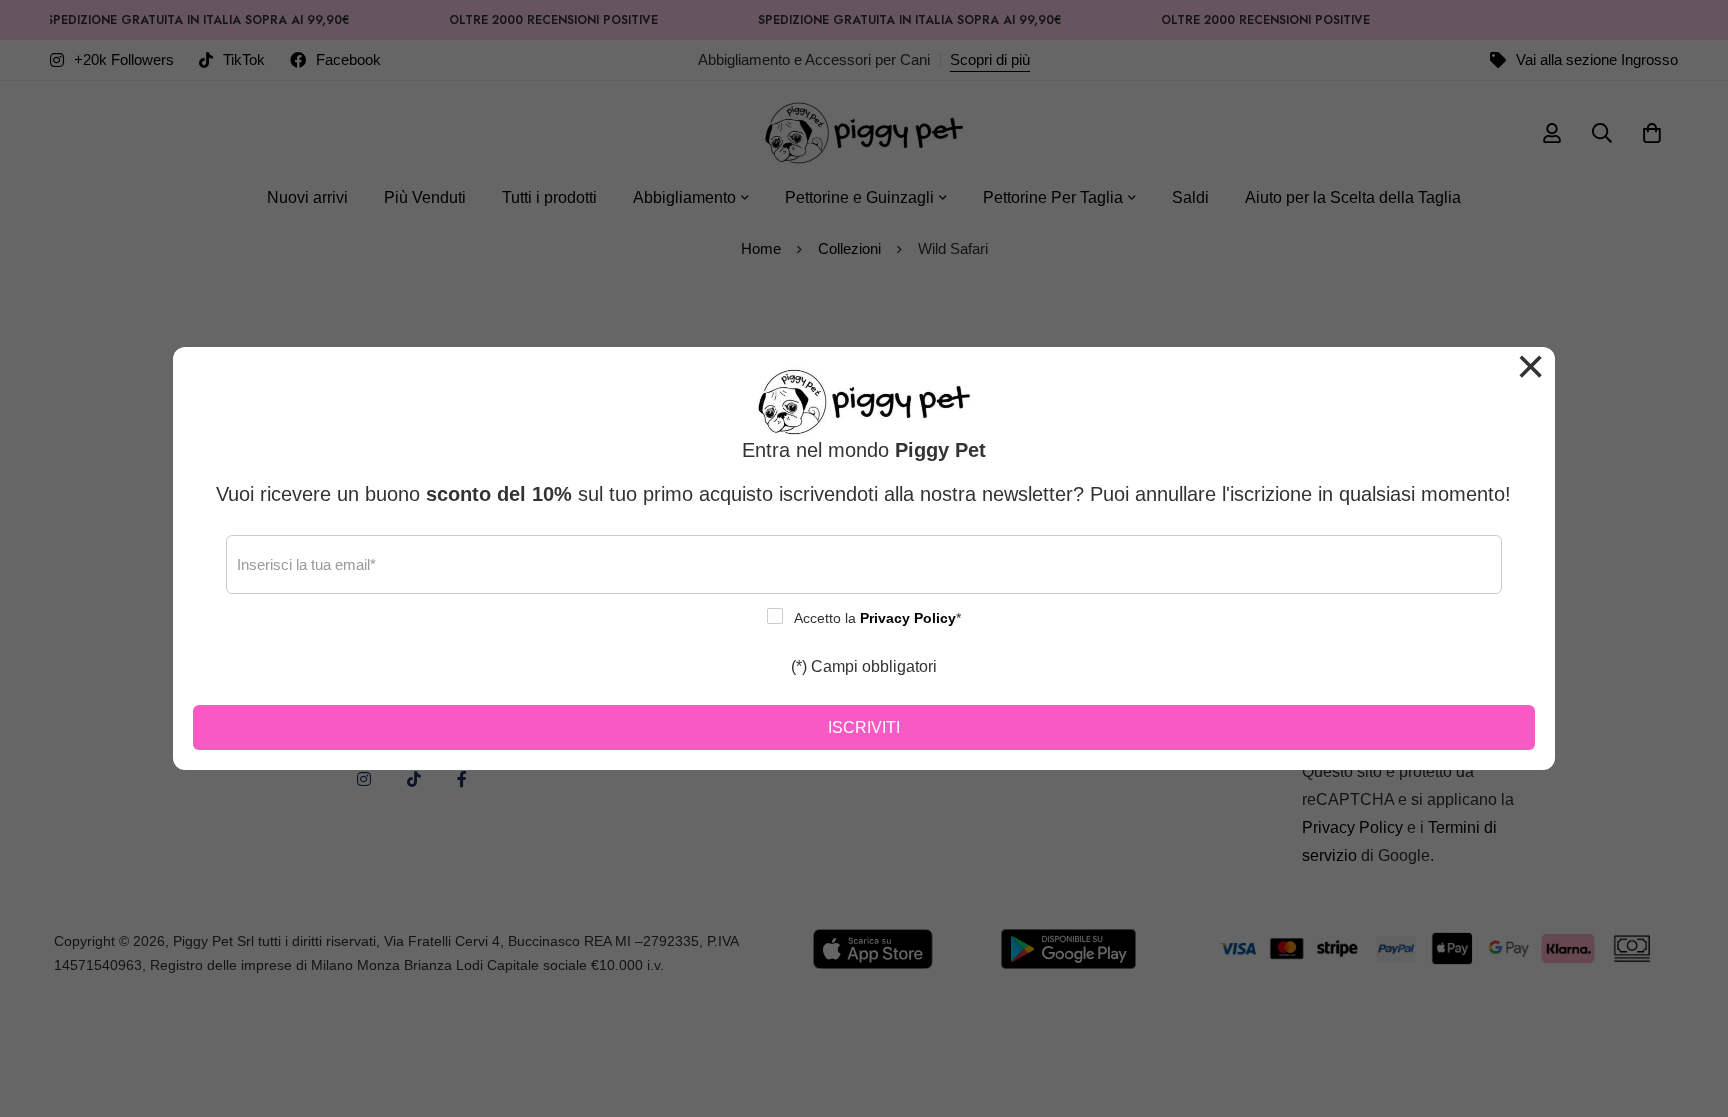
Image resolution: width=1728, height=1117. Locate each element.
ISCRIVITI (864, 727)
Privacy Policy (908, 618)
